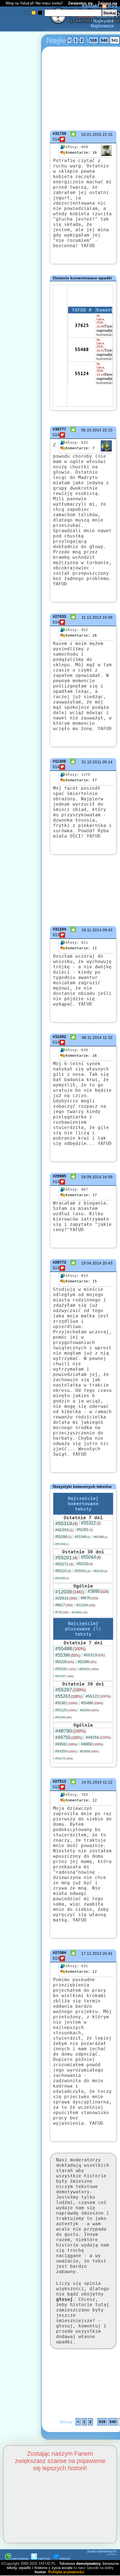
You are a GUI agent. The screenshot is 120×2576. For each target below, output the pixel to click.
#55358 (62, 1544)
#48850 (92, 1744)
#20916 (66, 1598)
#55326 (65, 1662)
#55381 (66, 1703)
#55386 (87, 1662)
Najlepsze (104, 21)
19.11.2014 (91, 930)
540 (104, 40)
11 (81, 948)
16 (81, 152)
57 (81, 780)
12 (81, 1800)
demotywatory (88, 2564)
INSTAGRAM (20, 2559)
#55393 (64, 1530)
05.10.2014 (91, 430)
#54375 (64, 1758)
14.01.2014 (92, 1782)
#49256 (98, 1737)
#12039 (70, 1592)
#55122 (98, 1696)
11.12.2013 (91, 617)
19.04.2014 (91, 1263)
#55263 (69, 1696)
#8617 (64, 1605)
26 (81, 635)
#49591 (66, 1744)
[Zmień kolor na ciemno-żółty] (34, 13)
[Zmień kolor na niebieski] (27, 13)
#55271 (64, 1564)
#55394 (63, 1537)
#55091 (82, 1571)
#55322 (91, 1523)
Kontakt (90, 6)
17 (81, 1195)
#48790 (70, 1731)
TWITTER (44, 2559)
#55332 (66, 1669)
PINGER (65, 2559)
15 (81, 1281)
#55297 (70, 1690)
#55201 (66, 1558)
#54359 (66, 1751)
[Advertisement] (25, 1222)
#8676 (89, 1598)
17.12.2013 (91, 1953)
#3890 (98, 1591)
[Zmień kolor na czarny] (40, 13)
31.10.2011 (91, 762)
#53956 (89, 1751)
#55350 (89, 1710)
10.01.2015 (91, 134)
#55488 (70, 1649)
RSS (112, 6)
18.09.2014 (91, 1177)
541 (115, 40)
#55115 (63, 1571)
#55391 (85, 1530)
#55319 (66, 1523)
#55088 (62, 1578)
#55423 (89, 1669)
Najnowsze (102, 26)
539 (93, 40)
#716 (62, 1612)
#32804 (80, 1612)
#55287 (64, 1676)
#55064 (91, 1557)
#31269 (86, 1605)
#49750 (69, 1737)
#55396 (101, 1537)
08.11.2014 (92, 1037)
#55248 (63, 1717)
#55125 (100, 1571)
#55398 (83, 1537)
